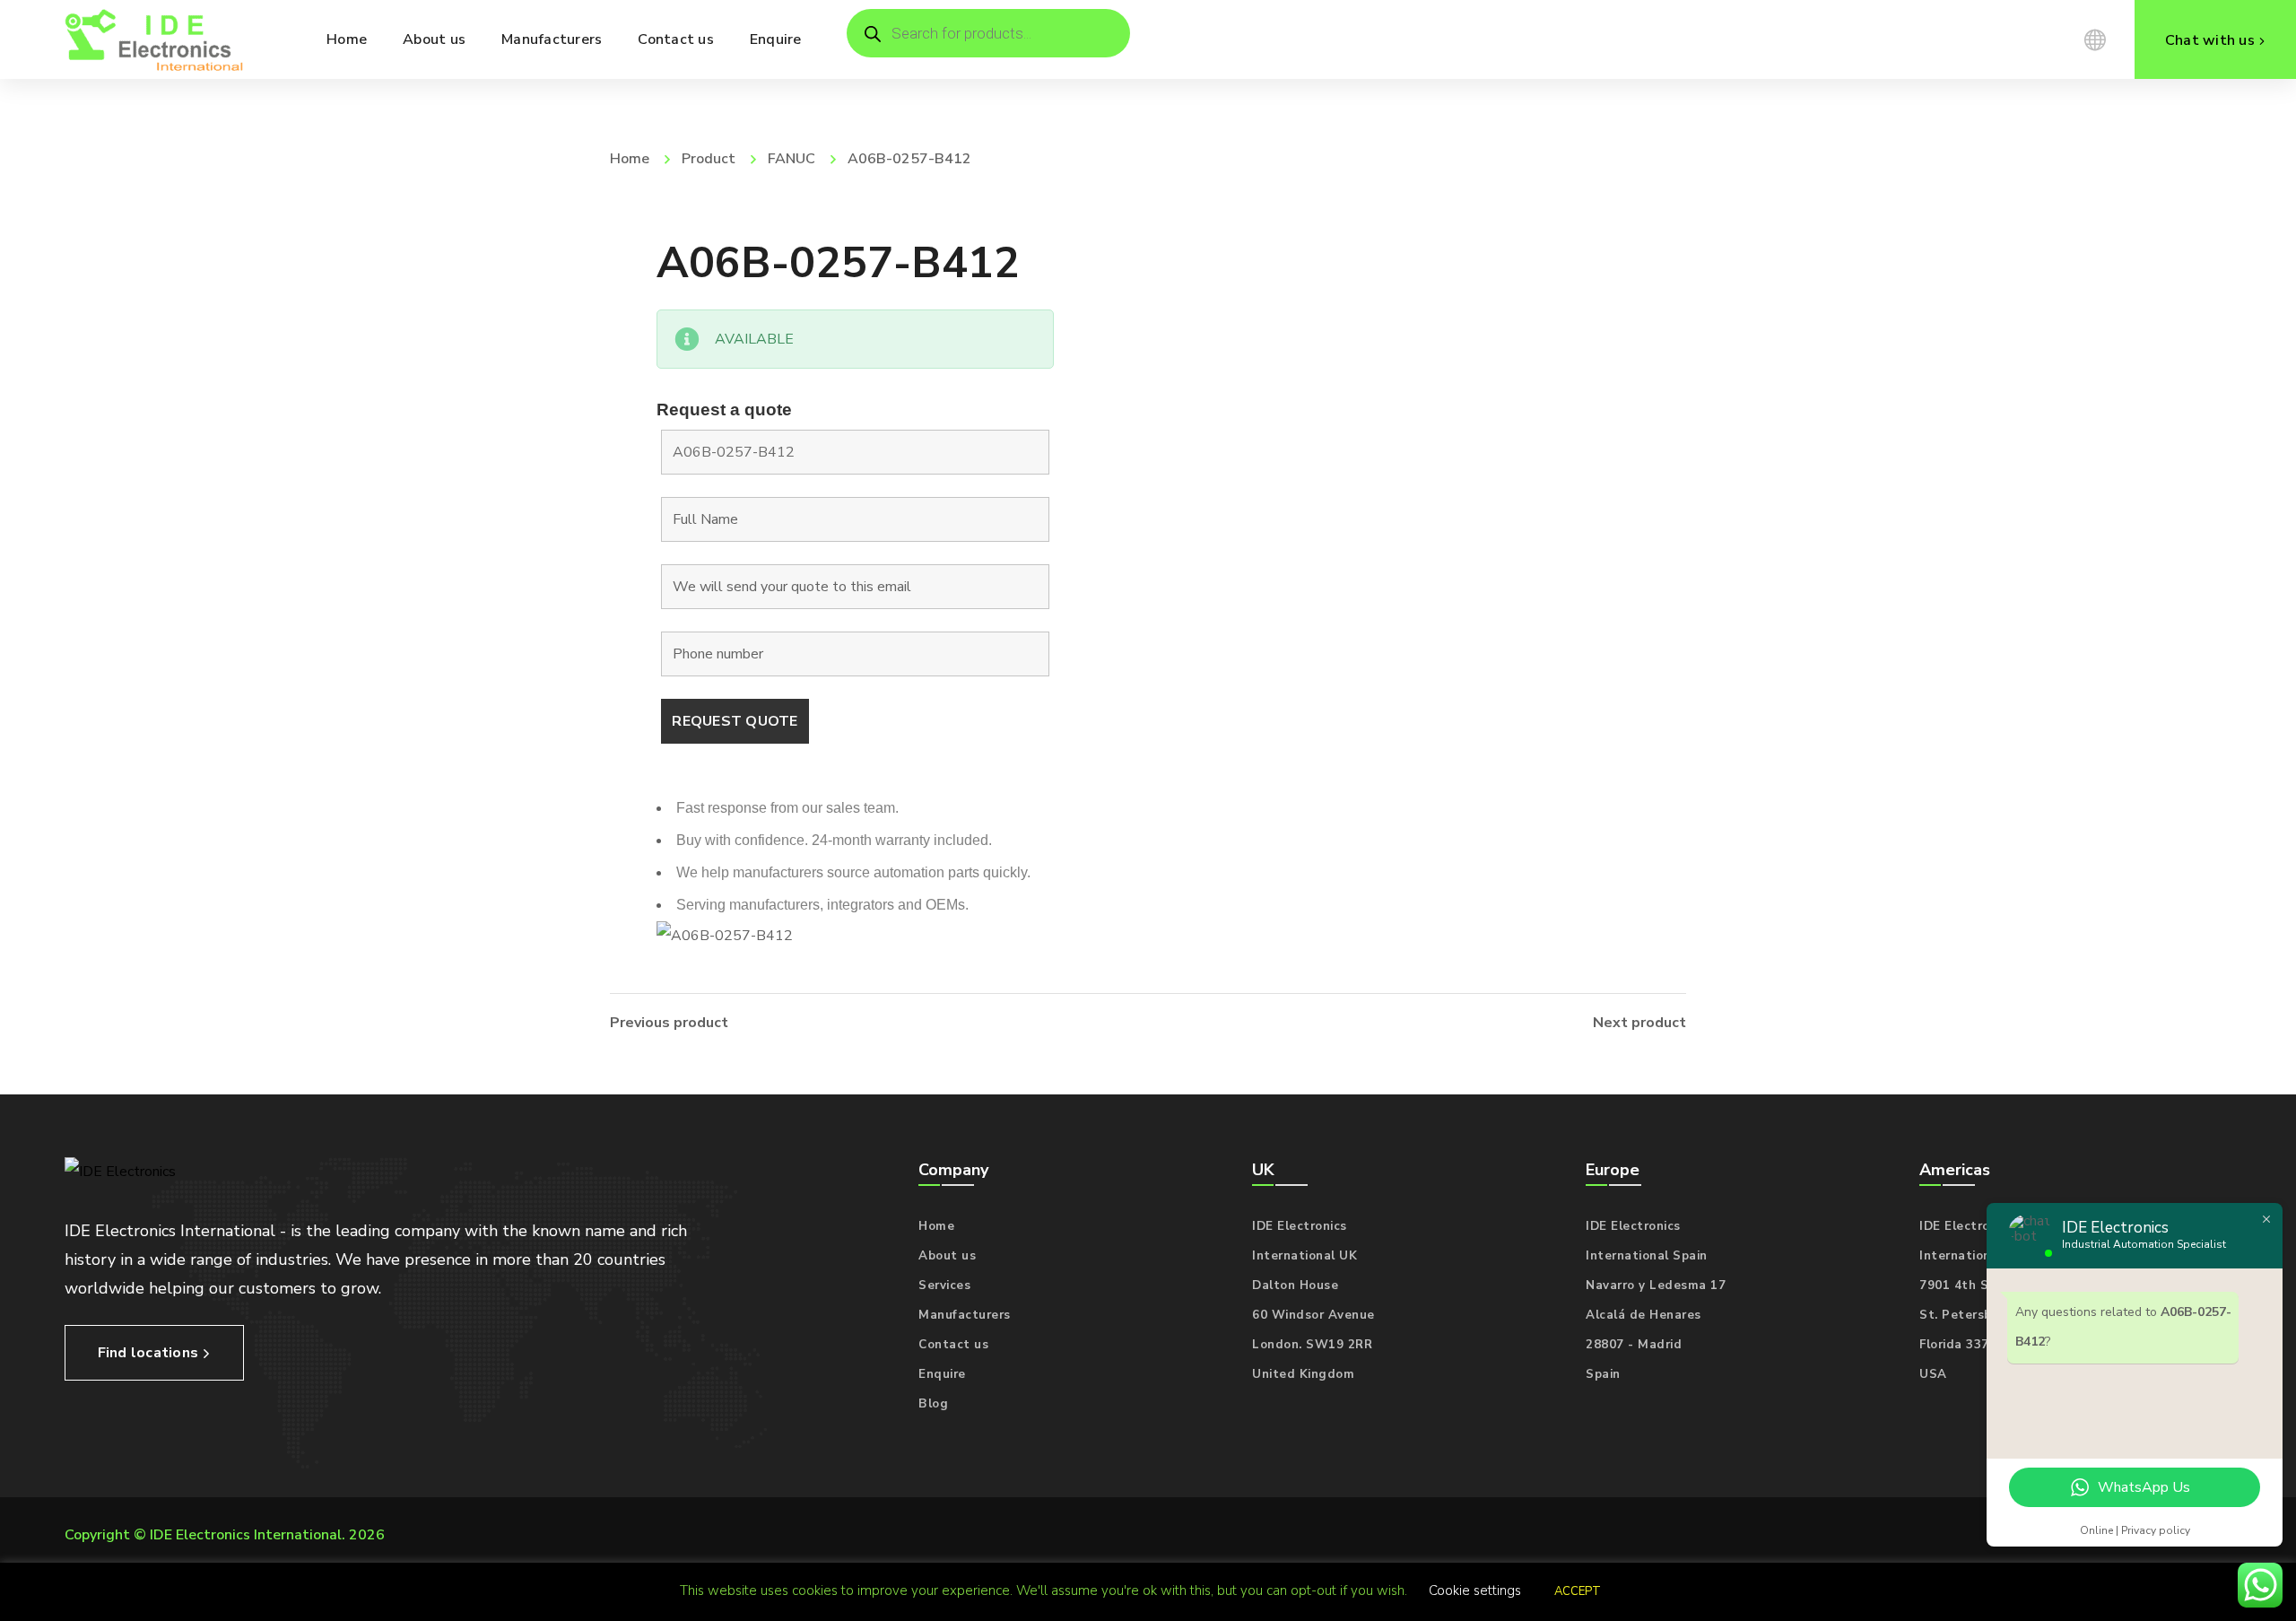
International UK (1305, 1256)
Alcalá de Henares (1644, 1315)
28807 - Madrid (1634, 1345)
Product (709, 159)
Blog (933, 1404)
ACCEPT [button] (1578, 1591)
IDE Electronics (1300, 1226)
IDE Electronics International (246, 1535)
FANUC (791, 159)
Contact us (953, 1345)
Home (630, 159)
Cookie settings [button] (1475, 1590)
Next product (1639, 1023)
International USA (1977, 1256)
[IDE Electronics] (154, 39)
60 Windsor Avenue (1313, 1315)
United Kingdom (1303, 1374)
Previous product (669, 1023)
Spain (1603, 1374)
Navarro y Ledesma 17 (1656, 1285)
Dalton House (1295, 1285)
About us (947, 1256)
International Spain (1647, 1256)
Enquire (942, 1374)
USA (1933, 1374)
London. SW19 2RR (1312, 1345)
